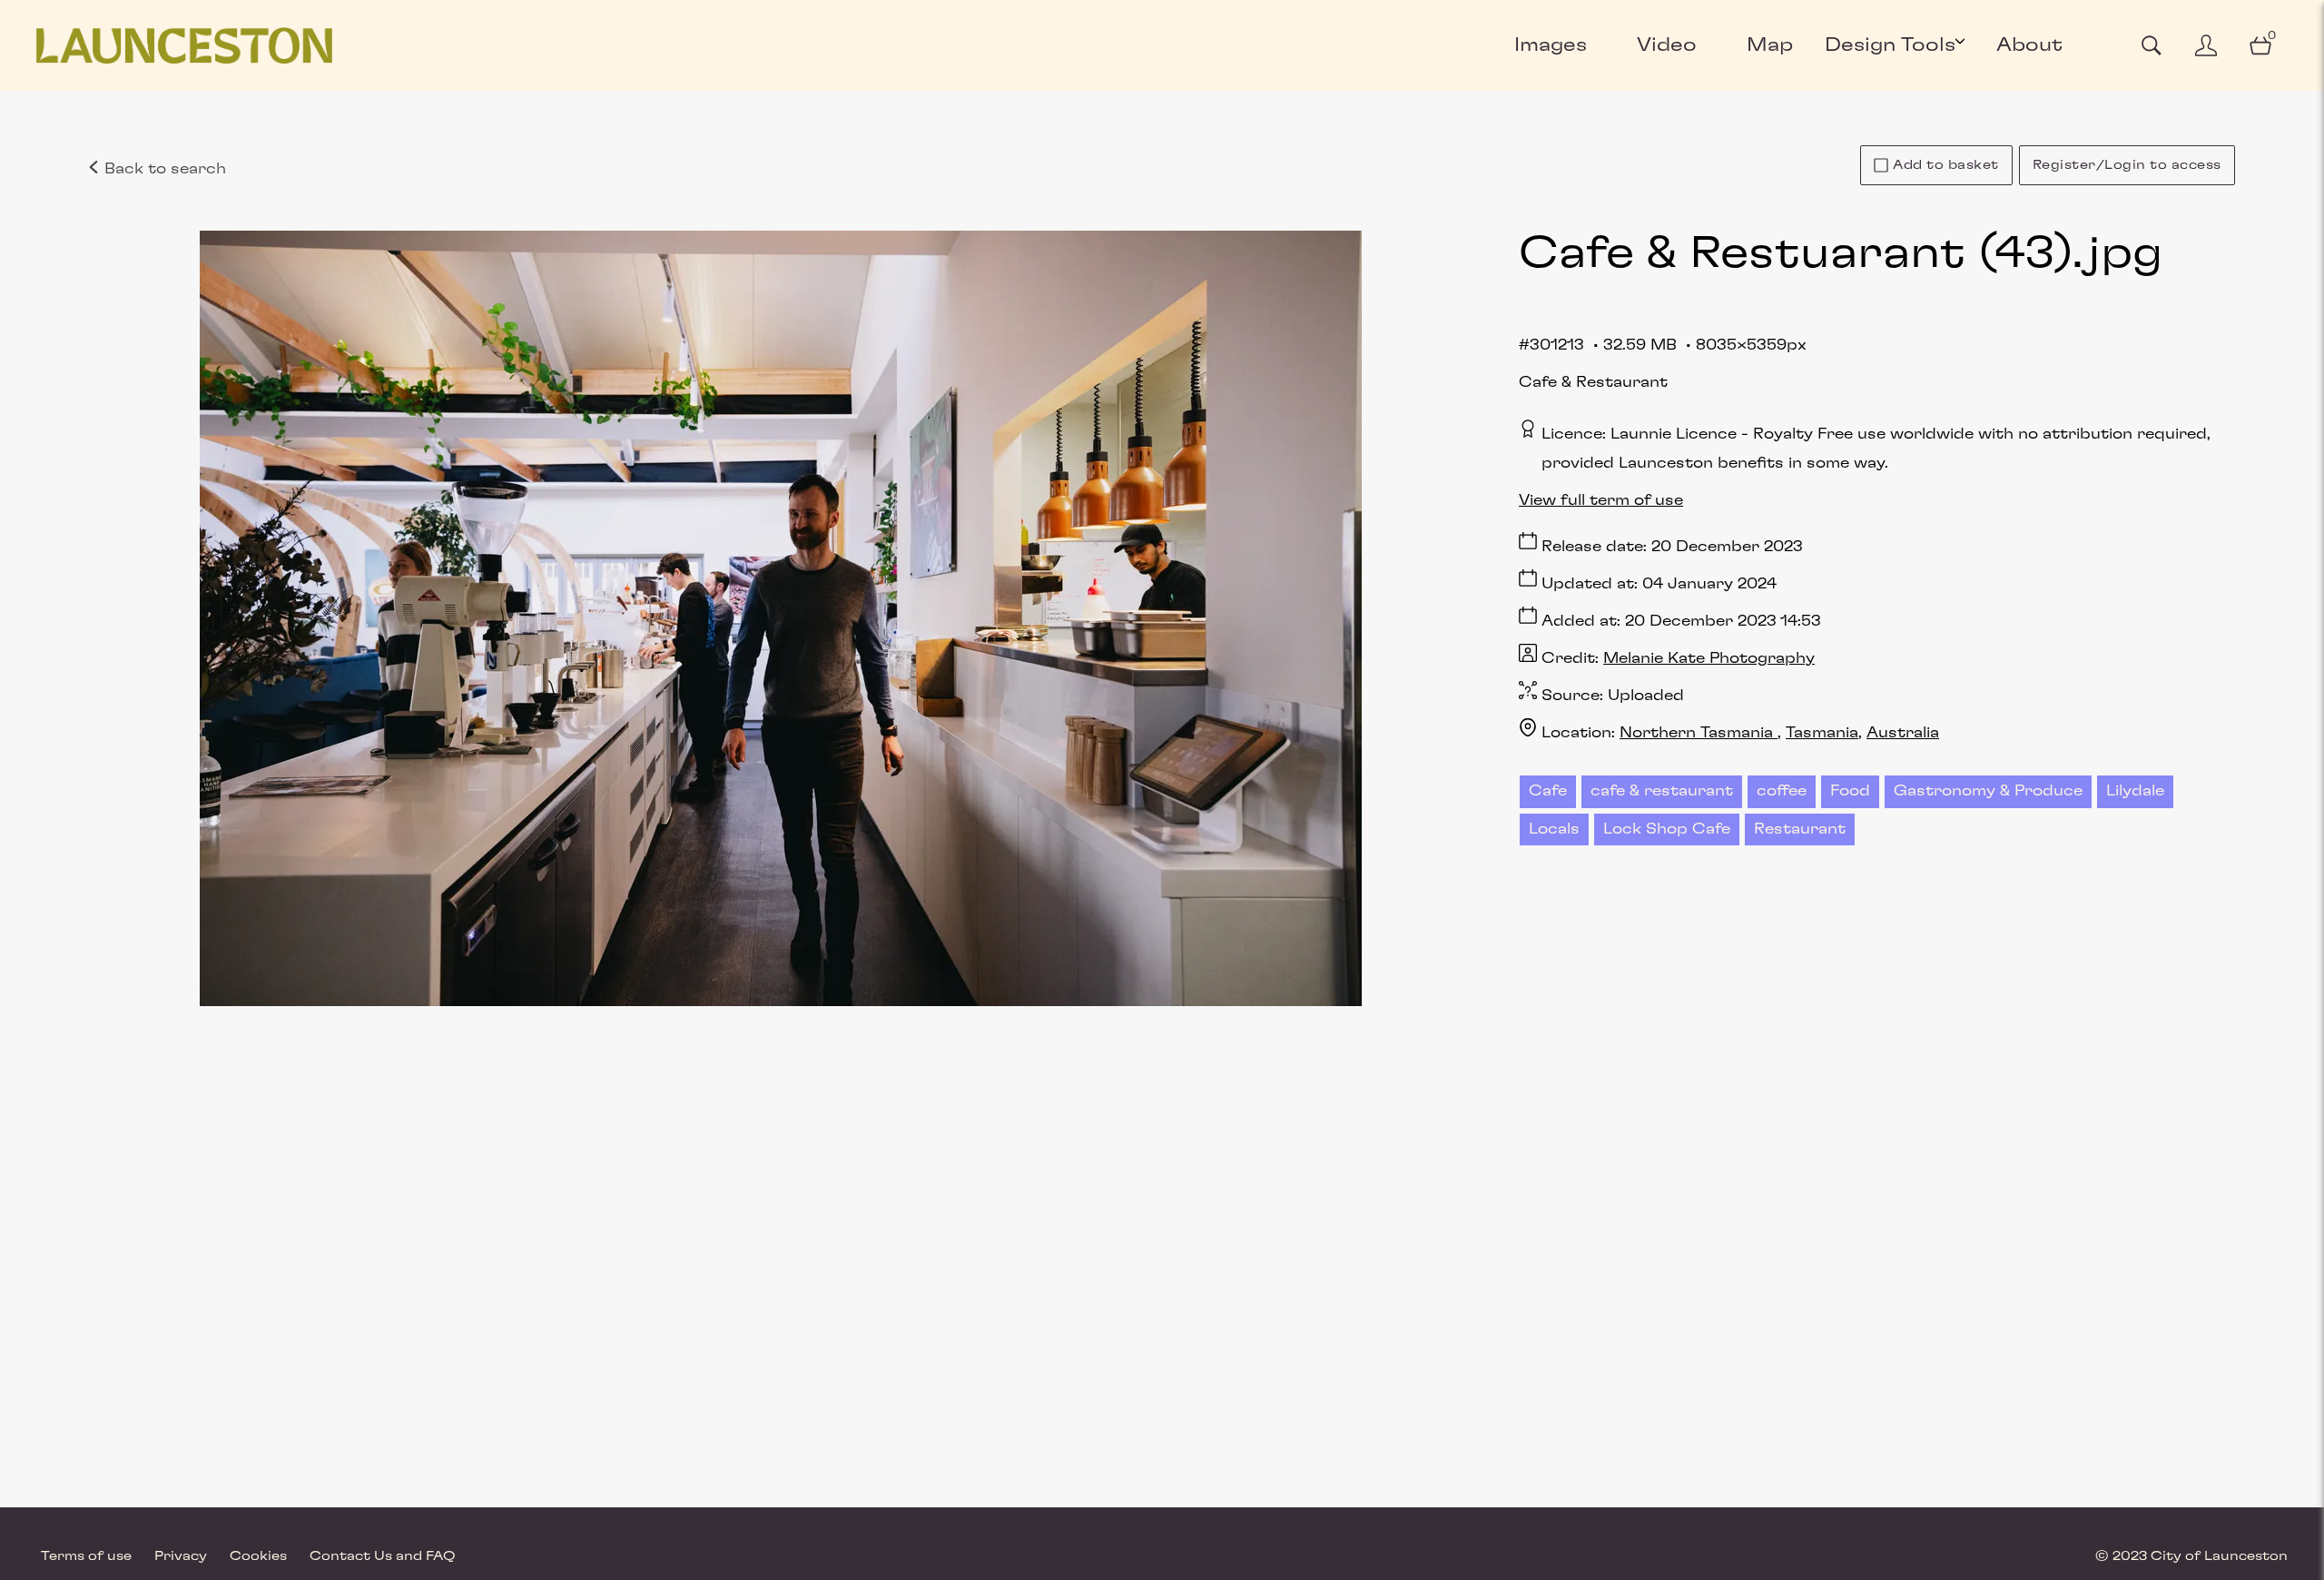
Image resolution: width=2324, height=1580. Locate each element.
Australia (1903, 733)
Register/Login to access (2127, 165)
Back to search (163, 169)
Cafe (1548, 791)
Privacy (181, 1556)
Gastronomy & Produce (1988, 791)
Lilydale (2135, 791)
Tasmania (1822, 733)
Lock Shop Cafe (1667, 829)
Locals (1554, 829)
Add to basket (1946, 165)
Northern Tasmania (1699, 733)
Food (1850, 791)
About (2029, 45)
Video (1667, 45)
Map (1770, 45)
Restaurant (1800, 829)
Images (1551, 45)
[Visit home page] (184, 45)
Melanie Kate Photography (1709, 658)
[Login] (2206, 45)
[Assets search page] (2152, 45)
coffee (1782, 791)
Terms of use (86, 1556)
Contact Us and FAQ (383, 1556)
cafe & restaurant (1662, 791)
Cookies (258, 1556)
